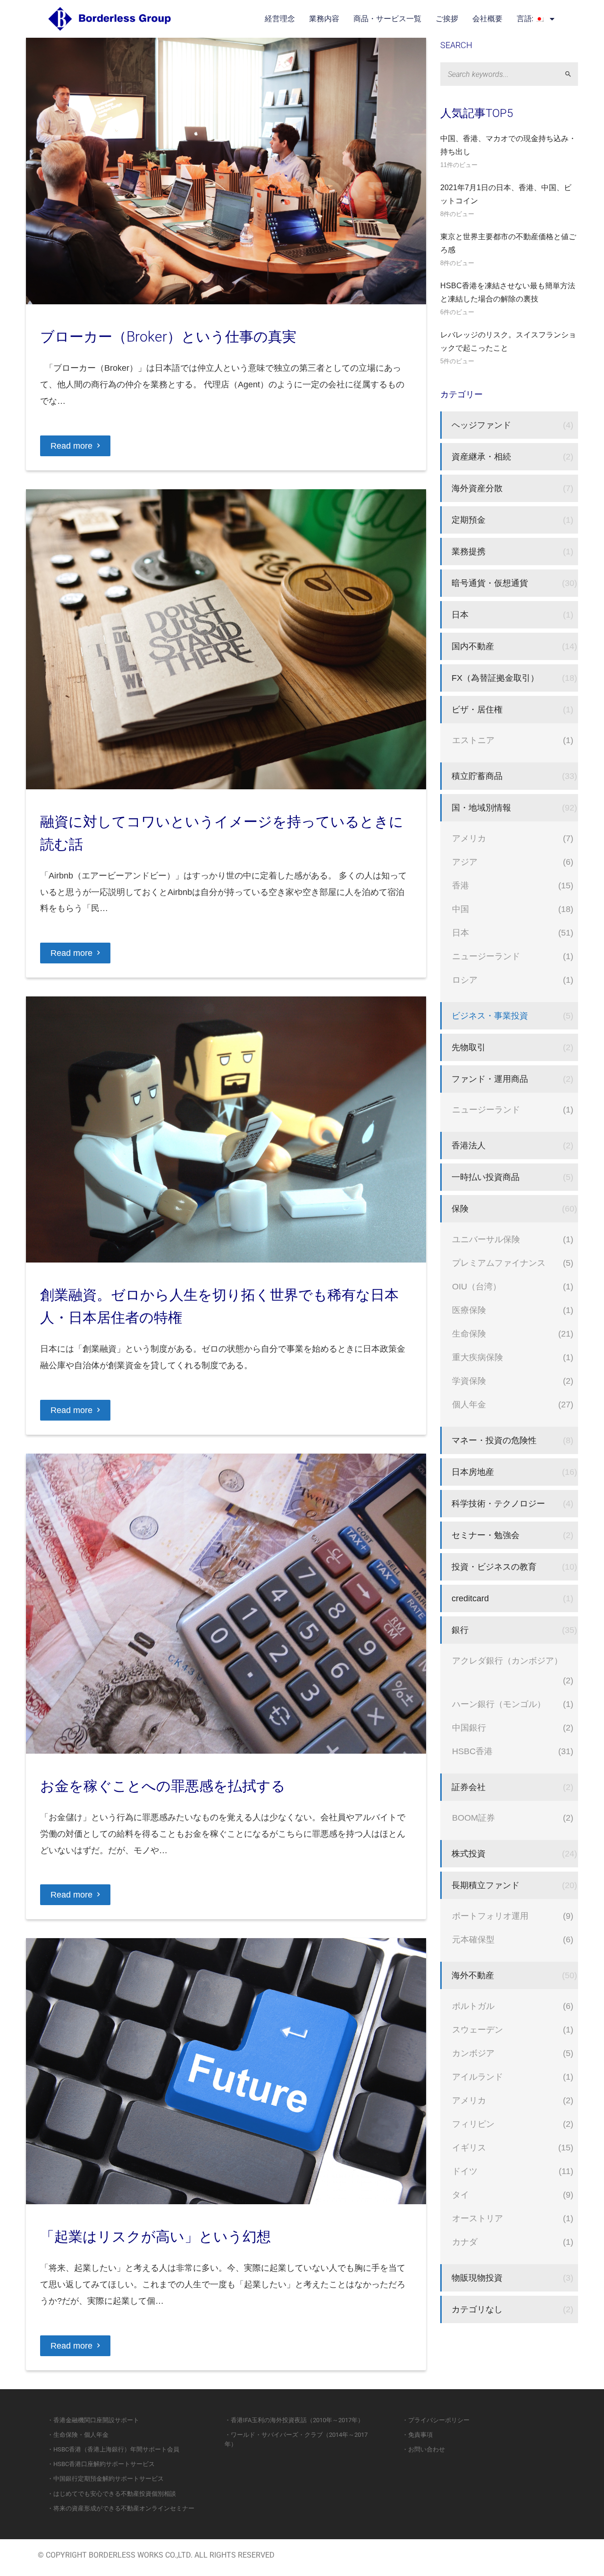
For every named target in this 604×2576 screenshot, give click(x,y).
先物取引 (469, 1047)
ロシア (465, 980)
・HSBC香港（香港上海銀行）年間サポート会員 (113, 2449)
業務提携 (469, 551)
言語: (526, 19)
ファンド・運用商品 (490, 1079)
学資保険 (469, 1381)
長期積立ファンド (486, 1885)
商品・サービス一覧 (387, 19)
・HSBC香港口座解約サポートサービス (101, 2464)
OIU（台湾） (477, 1286)
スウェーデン (478, 2029)
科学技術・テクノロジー (498, 1503)
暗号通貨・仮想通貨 (490, 583)
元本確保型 (473, 1939)
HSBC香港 (472, 1751)
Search (572, 74)
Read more (71, 446)
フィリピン (473, 2124)
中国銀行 (469, 1727)
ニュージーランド (486, 956)
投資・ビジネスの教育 (494, 1567)
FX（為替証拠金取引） (495, 678)
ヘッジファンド (481, 425)
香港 (461, 885)
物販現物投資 (477, 2278)
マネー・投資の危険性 (494, 1440)
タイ (461, 2195)
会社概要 (487, 19)
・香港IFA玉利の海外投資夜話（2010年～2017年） (294, 2420)
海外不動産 (473, 1975)
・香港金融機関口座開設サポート (93, 2420)
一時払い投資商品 (486, 1177)
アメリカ (469, 838)
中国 (461, 909)
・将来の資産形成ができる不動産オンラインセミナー (121, 2508)
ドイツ (465, 2171)
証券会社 (469, 1787)
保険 (460, 1209)
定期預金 (469, 520)
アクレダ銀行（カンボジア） (507, 1660)
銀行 (460, 1630)
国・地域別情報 (481, 807)
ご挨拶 (447, 19)
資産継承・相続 (481, 456)
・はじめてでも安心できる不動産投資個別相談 (112, 2494)
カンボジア (473, 2053)
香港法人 (469, 1145)
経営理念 (280, 19)
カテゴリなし (477, 2309)
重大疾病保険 (478, 1357)
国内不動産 (473, 646)
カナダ (465, 2242)
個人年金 (469, 1404)
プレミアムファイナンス (499, 1263)
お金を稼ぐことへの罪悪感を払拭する (163, 1786)
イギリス (469, 2147)
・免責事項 (417, 2435)
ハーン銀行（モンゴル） (499, 1704)
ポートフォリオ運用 (490, 1916)
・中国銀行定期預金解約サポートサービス (105, 2479)
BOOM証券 (474, 1818)
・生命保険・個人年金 (78, 2435)
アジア (465, 862)
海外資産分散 (477, 488)
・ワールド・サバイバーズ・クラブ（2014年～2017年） (296, 2439)
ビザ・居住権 (477, 709)
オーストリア (478, 2218)
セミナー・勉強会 (486, 1535)
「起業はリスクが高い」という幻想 (155, 2237)
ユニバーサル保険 (486, 1239)
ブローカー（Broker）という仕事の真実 (168, 337)
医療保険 (469, 1310)
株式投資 (469, 1853)
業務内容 (324, 19)
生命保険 (469, 1334)
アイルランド (478, 2077)
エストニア (473, 740)
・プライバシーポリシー (436, 2420)
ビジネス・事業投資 (490, 1016)
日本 (460, 615)
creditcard (470, 1598)
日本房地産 (473, 1472)
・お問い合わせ (424, 2449)
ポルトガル (473, 2006)
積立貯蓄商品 (477, 776)
